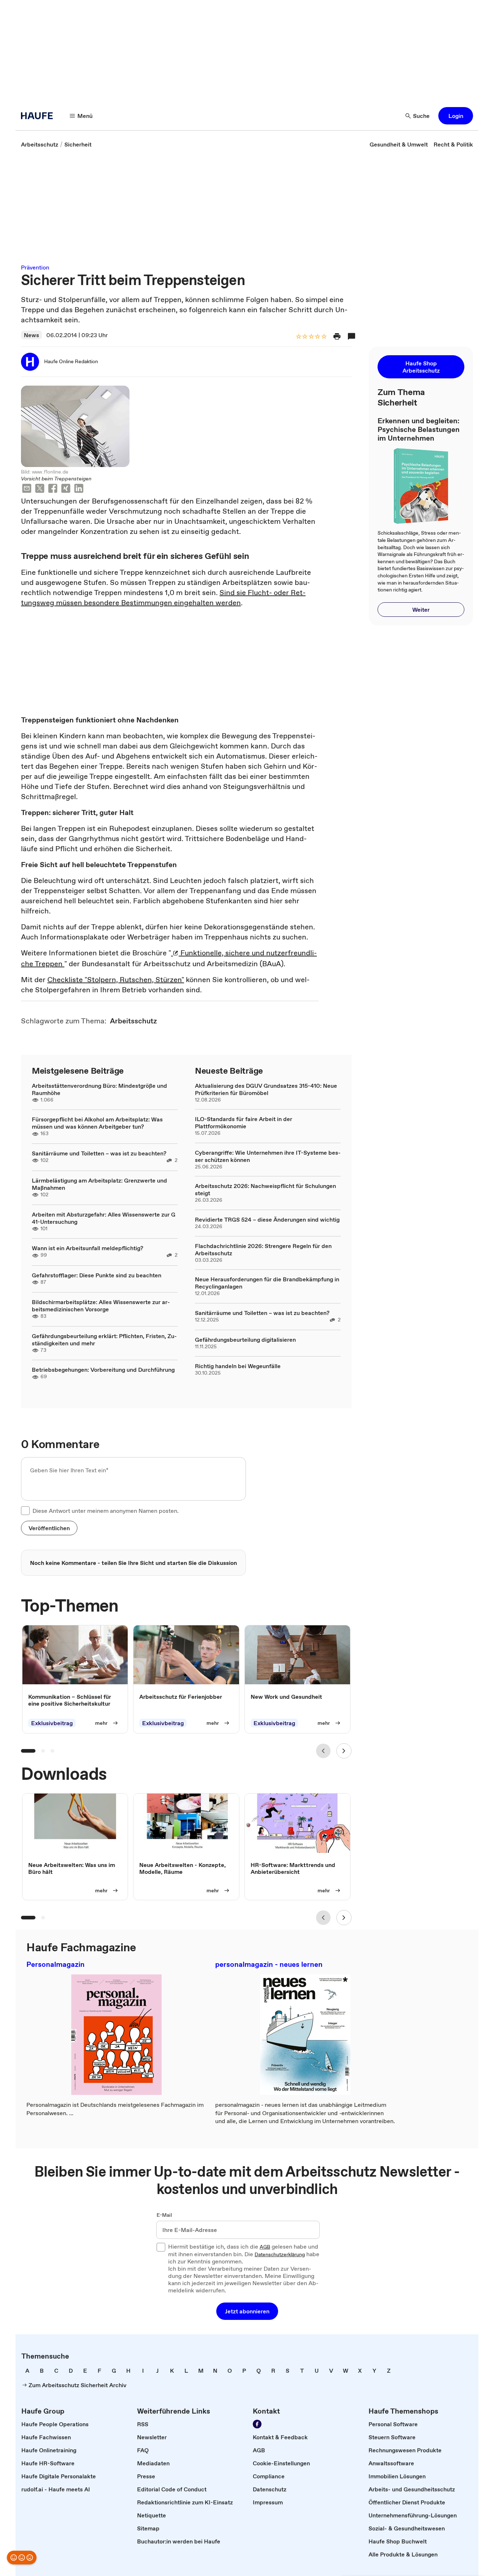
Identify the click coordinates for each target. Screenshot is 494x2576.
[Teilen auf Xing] (66, 489)
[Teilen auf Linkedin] (79, 489)
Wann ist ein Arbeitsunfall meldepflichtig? (88, 1248)
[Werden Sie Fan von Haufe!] (257, 2424)
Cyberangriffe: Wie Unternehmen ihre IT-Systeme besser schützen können (268, 1156)
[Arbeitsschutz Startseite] (39, 116)
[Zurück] (323, 1751)
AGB (265, 2247)
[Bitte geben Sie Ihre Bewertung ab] (324, 337)
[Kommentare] (352, 336)
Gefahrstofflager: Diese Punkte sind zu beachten (97, 1275)
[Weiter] (344, 1751)
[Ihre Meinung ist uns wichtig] (22, 2558)
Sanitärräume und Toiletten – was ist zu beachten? (99, 1153)
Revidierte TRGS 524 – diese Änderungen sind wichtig (267, 1219)
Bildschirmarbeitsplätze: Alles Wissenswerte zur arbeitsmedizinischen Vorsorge (101, 1306)
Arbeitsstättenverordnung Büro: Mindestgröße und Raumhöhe (99, 1089)
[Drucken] (337, 336)
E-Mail (164, 2215)
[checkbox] (25, 1511)
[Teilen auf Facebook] (53, 489)
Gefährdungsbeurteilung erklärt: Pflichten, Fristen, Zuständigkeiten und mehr (104, 1340)
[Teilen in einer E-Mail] (27, 489)
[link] (40, 144)
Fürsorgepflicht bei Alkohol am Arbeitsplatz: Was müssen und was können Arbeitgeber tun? (97, 1123)
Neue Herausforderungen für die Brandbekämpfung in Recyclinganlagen (267, 1283)
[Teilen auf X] (40, 489)
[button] (456, 116)
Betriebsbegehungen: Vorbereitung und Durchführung (103, 1370)
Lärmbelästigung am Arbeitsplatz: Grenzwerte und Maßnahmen (99, 1184)
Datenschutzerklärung (280, 2255)
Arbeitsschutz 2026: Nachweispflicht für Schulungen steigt (265, 1189)
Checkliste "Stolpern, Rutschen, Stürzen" (116, 980)
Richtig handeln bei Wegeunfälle (238, 1366)
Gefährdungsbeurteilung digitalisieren (245, 1340)
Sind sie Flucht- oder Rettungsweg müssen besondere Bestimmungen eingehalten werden (163, 598)
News (31, 335)
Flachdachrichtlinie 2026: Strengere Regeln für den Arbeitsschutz (263, 1249)
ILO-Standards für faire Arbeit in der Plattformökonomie (244, 1123)
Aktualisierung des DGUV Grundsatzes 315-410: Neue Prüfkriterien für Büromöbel (266, 1089)
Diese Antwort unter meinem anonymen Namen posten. (106, 1511)
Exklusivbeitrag (52, 1723)
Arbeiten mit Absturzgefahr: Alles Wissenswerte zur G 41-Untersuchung (104, 1218)
